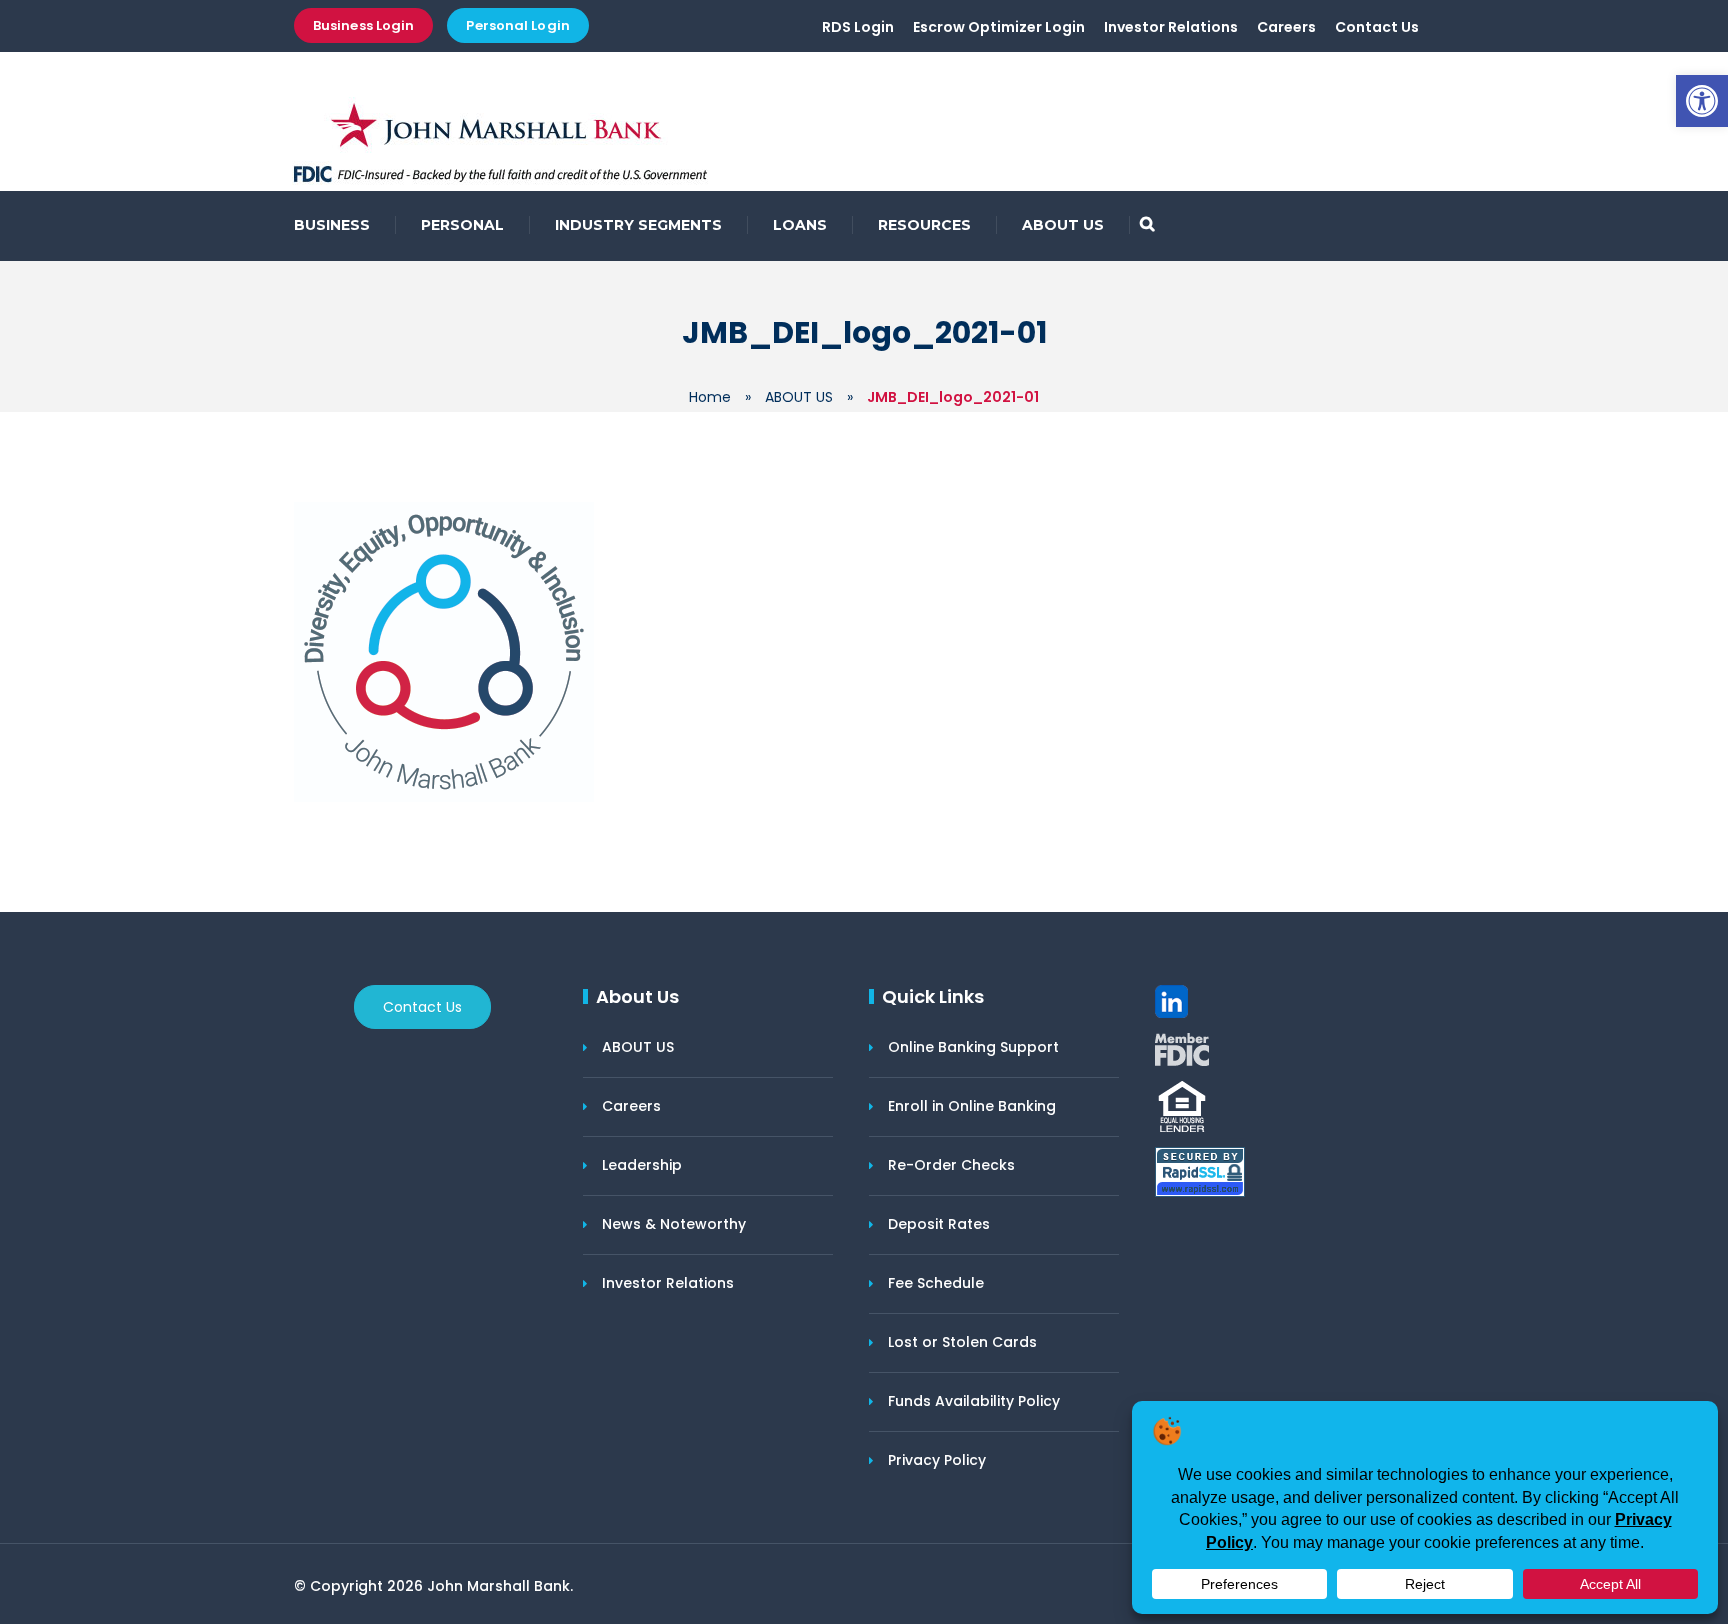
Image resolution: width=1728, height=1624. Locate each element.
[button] (1702, 101)
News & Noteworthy (674, 1224)
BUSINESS (332, 225)
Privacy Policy (937, 1460)
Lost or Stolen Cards (962, 1342)
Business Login (363, 25)
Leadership (642, 1165)
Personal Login (517, 25)
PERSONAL (462, 225)
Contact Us (1377, 27)
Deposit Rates (939, 1224)
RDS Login (858, 27)
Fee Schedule (936, 1283)
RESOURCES (924, 225)
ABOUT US (1063, 225)
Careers (1286, 27)
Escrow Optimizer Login (999, 27)
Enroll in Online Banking (972, 1106)
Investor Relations (1171, 27)
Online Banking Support (973, 1047)
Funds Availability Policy (974, 1401)
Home (710, 397)
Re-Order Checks (951, 1165)
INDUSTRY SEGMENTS (638, 225)
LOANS (800, 225)
